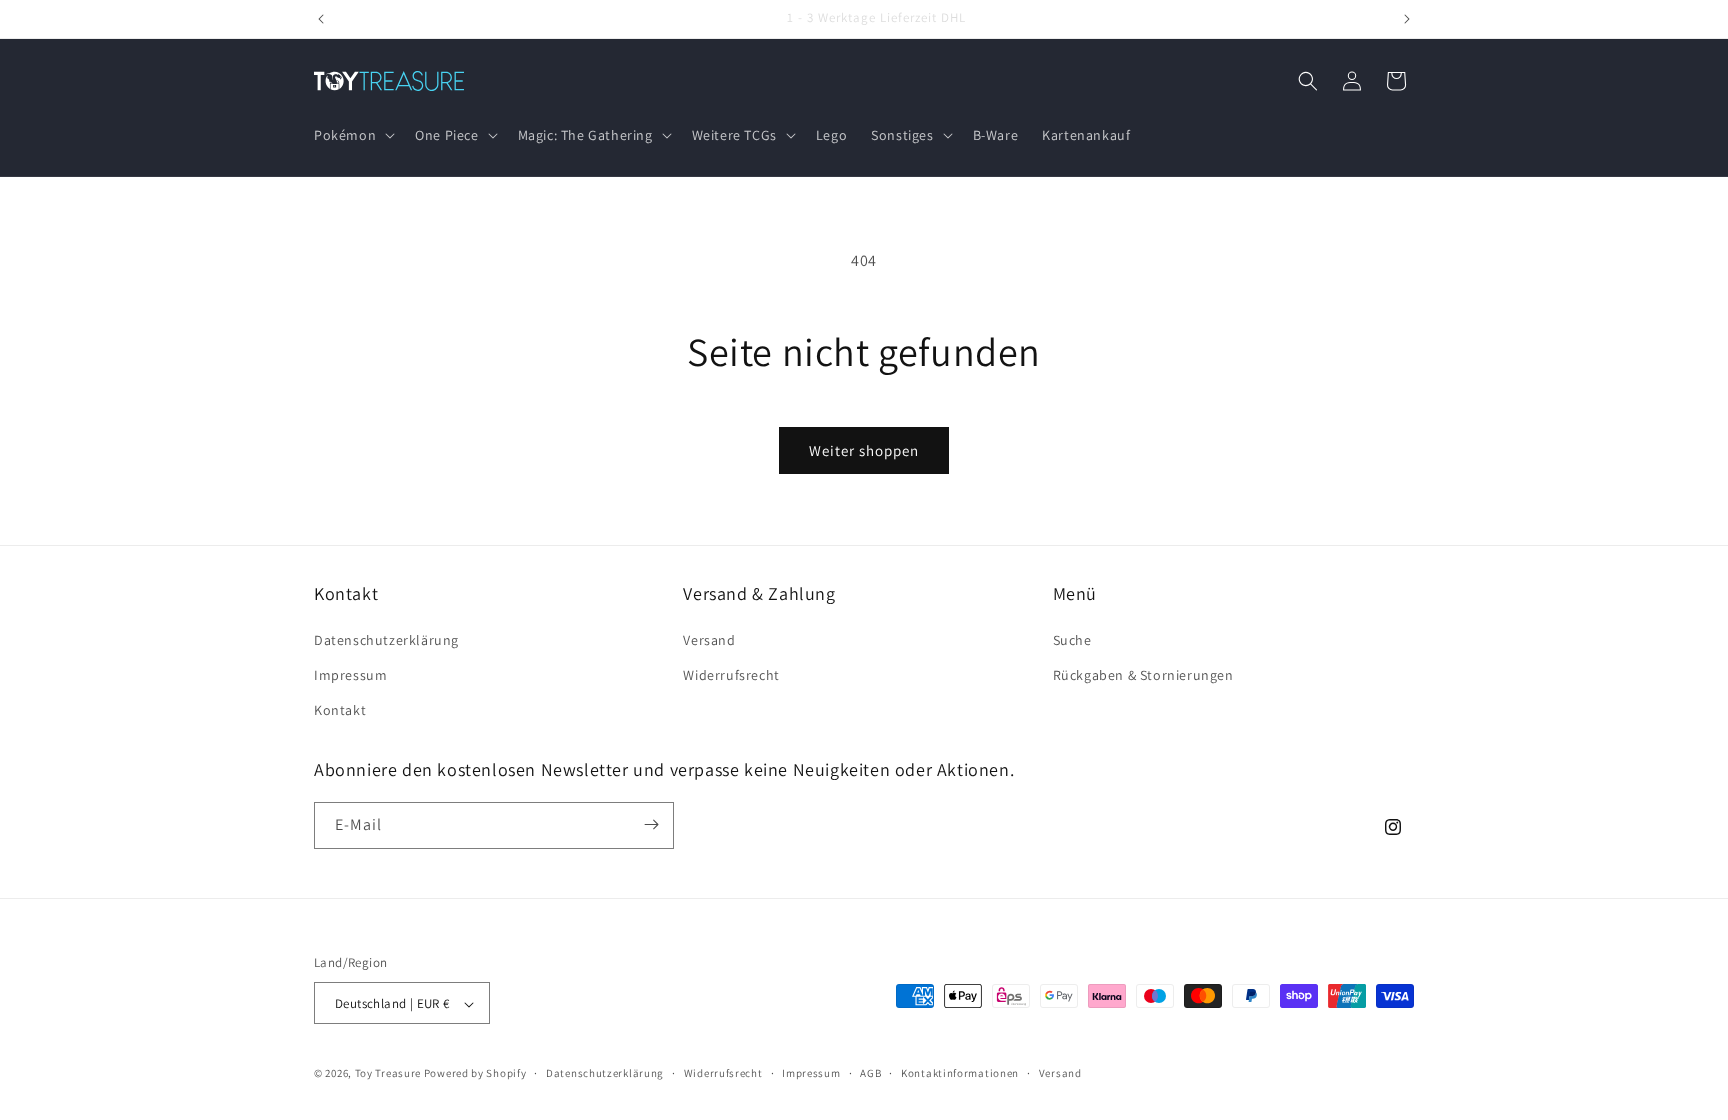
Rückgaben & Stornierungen (1143, 674)
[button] (352, 135)
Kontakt (340, 710)
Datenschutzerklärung (386, 639)
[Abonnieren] (651, 824)
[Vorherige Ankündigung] (321, 19)
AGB (870, 1073)
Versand (709, 639)
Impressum (350, 674)
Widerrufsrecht (731, 674)
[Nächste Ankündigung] (1407, 19)
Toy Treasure (388, 1074)
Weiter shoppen (864, 450)
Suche (1072, 639)
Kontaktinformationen (960, 1073)
